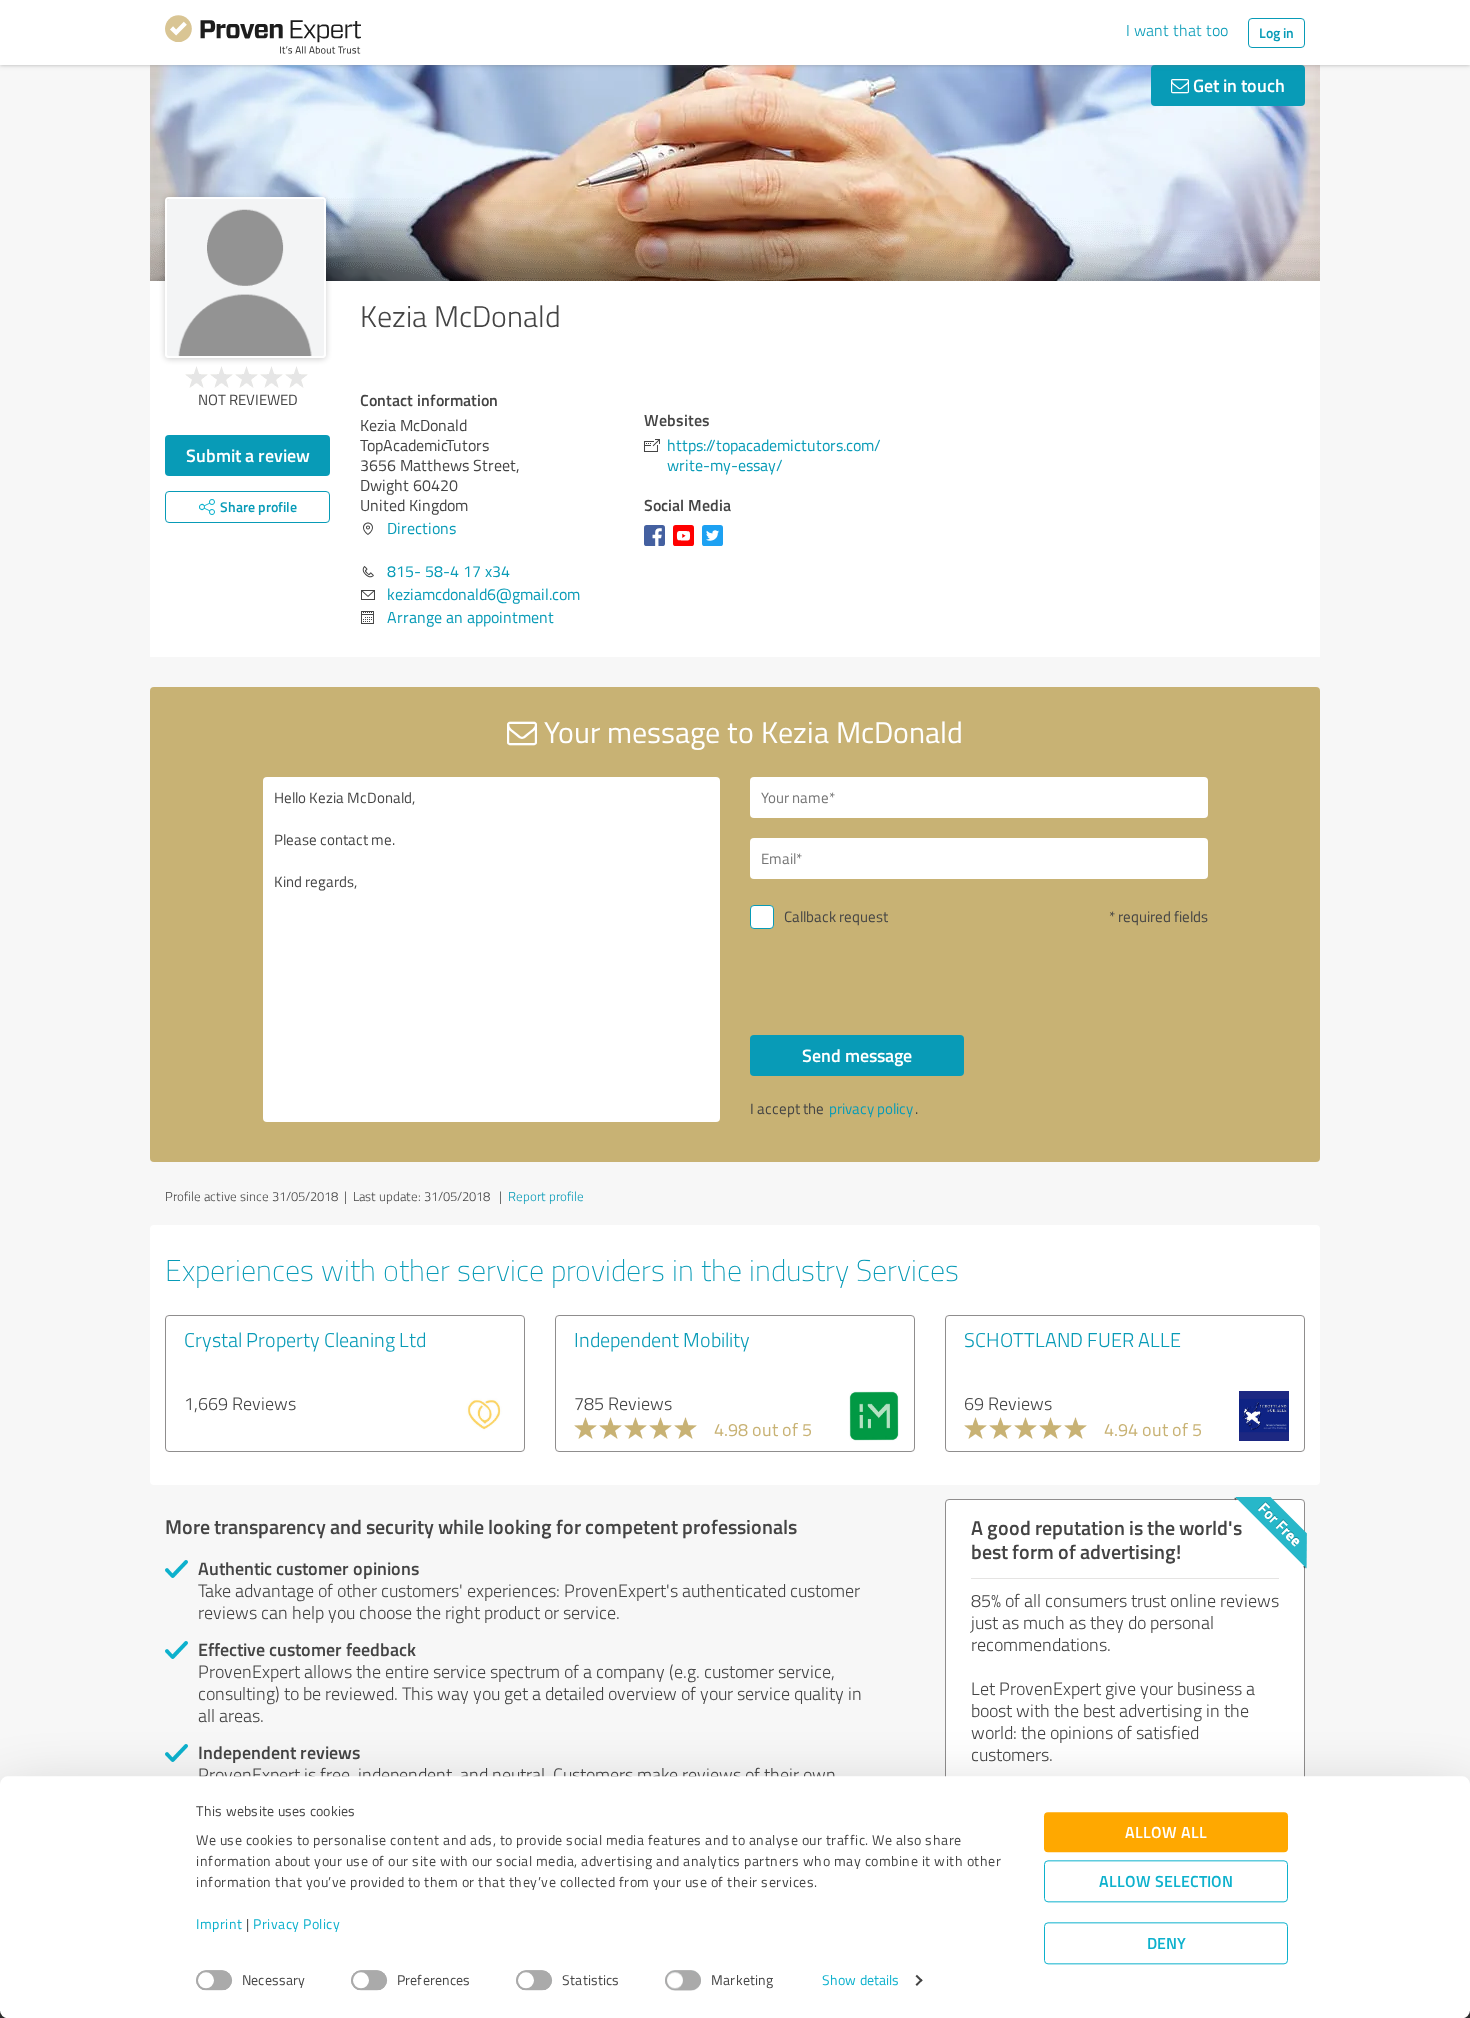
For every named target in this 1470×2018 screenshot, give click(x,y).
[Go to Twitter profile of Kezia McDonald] (716, 545)
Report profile (546, 1196)
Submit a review (248, 455)
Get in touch (1237, 85)
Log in (1276, 32)
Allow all (1166, 1832)
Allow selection (1166, 1881)
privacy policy (871, 1108)
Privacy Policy (296, 1924)
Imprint (219, 1924)
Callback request (836, 916)
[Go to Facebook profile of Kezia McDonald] (658, 545)
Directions (421, 528)
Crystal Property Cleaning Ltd (305, 1339)
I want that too (1177, 30)
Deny (1166, 1943)
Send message (857, 1055)
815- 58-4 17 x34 (448, 571)
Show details (860, 1980)
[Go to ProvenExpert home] (263, 38)
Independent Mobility (662, 1339)
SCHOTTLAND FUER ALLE (1072, 1339)
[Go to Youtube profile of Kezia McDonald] (687, 545)
